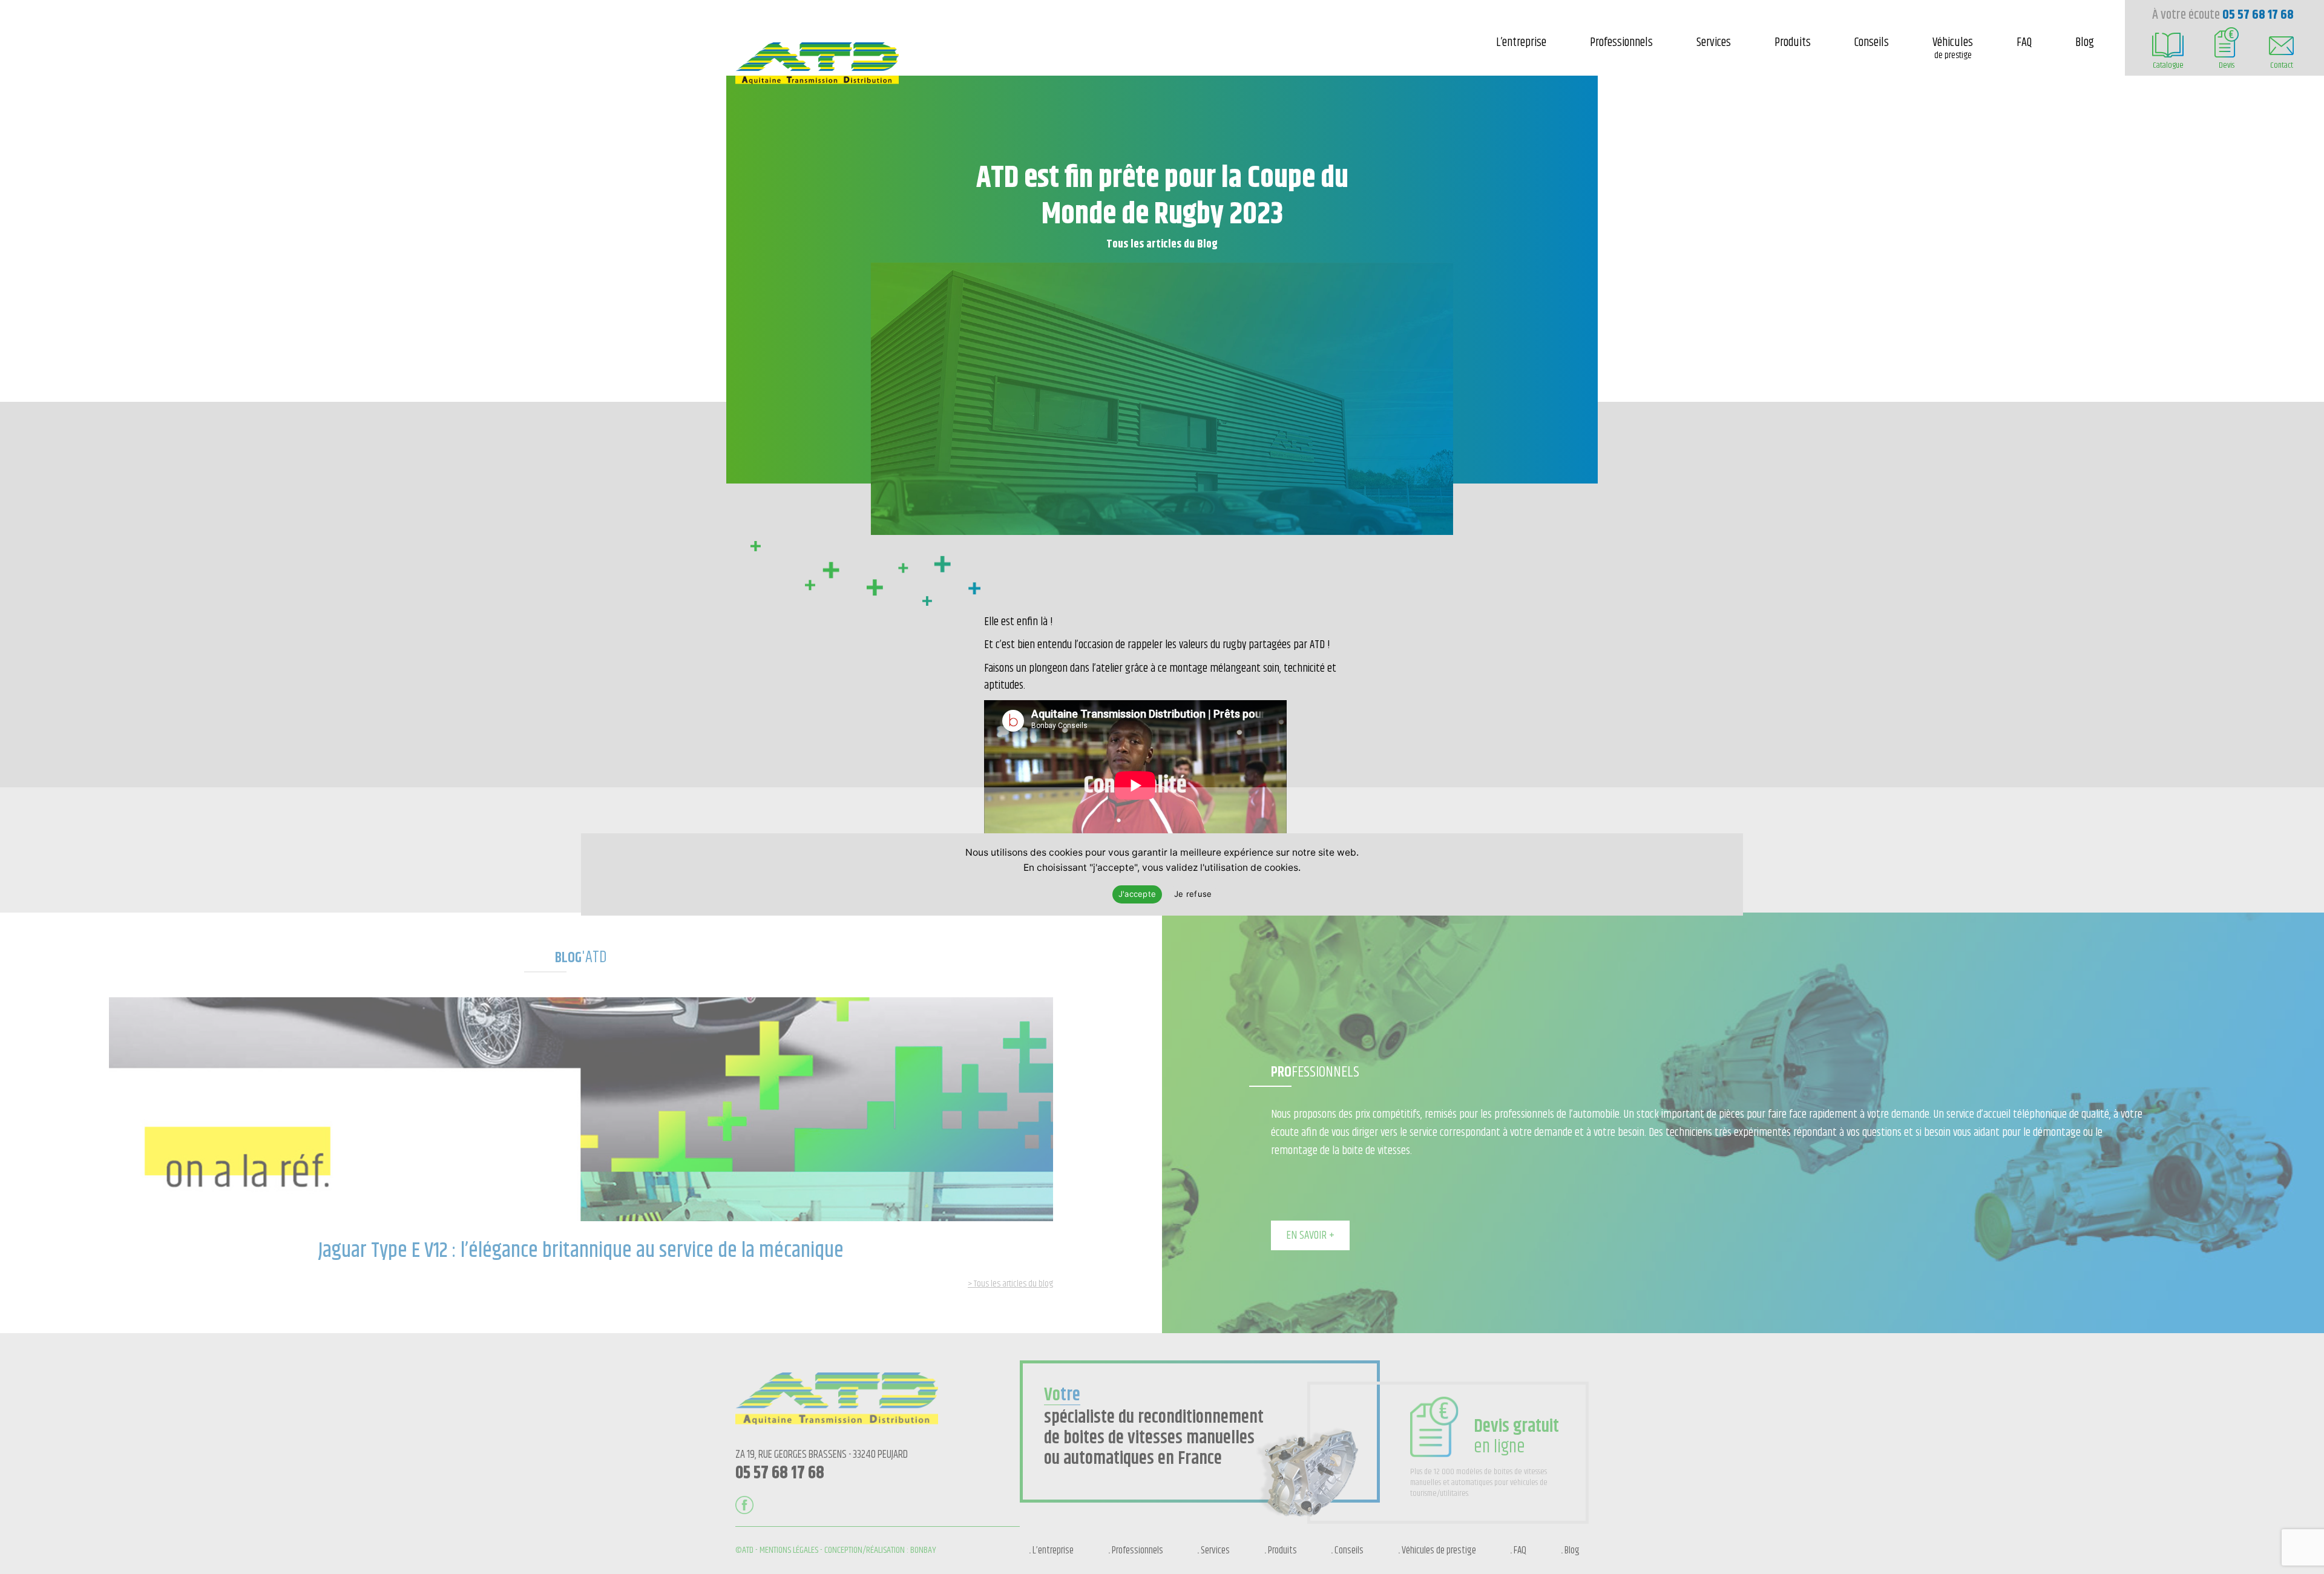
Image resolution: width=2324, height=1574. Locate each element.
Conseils (1872, 43)
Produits (1793, 43)
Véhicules (1953, 48)
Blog (2085, 43)
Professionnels (1621, 43)
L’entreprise (1521, 43)
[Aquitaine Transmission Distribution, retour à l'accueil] (817, 80)
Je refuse (1193, 894)
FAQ (2024, 43)
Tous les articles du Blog (1162, 244)
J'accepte (1137, 894)
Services (1714, 43)
